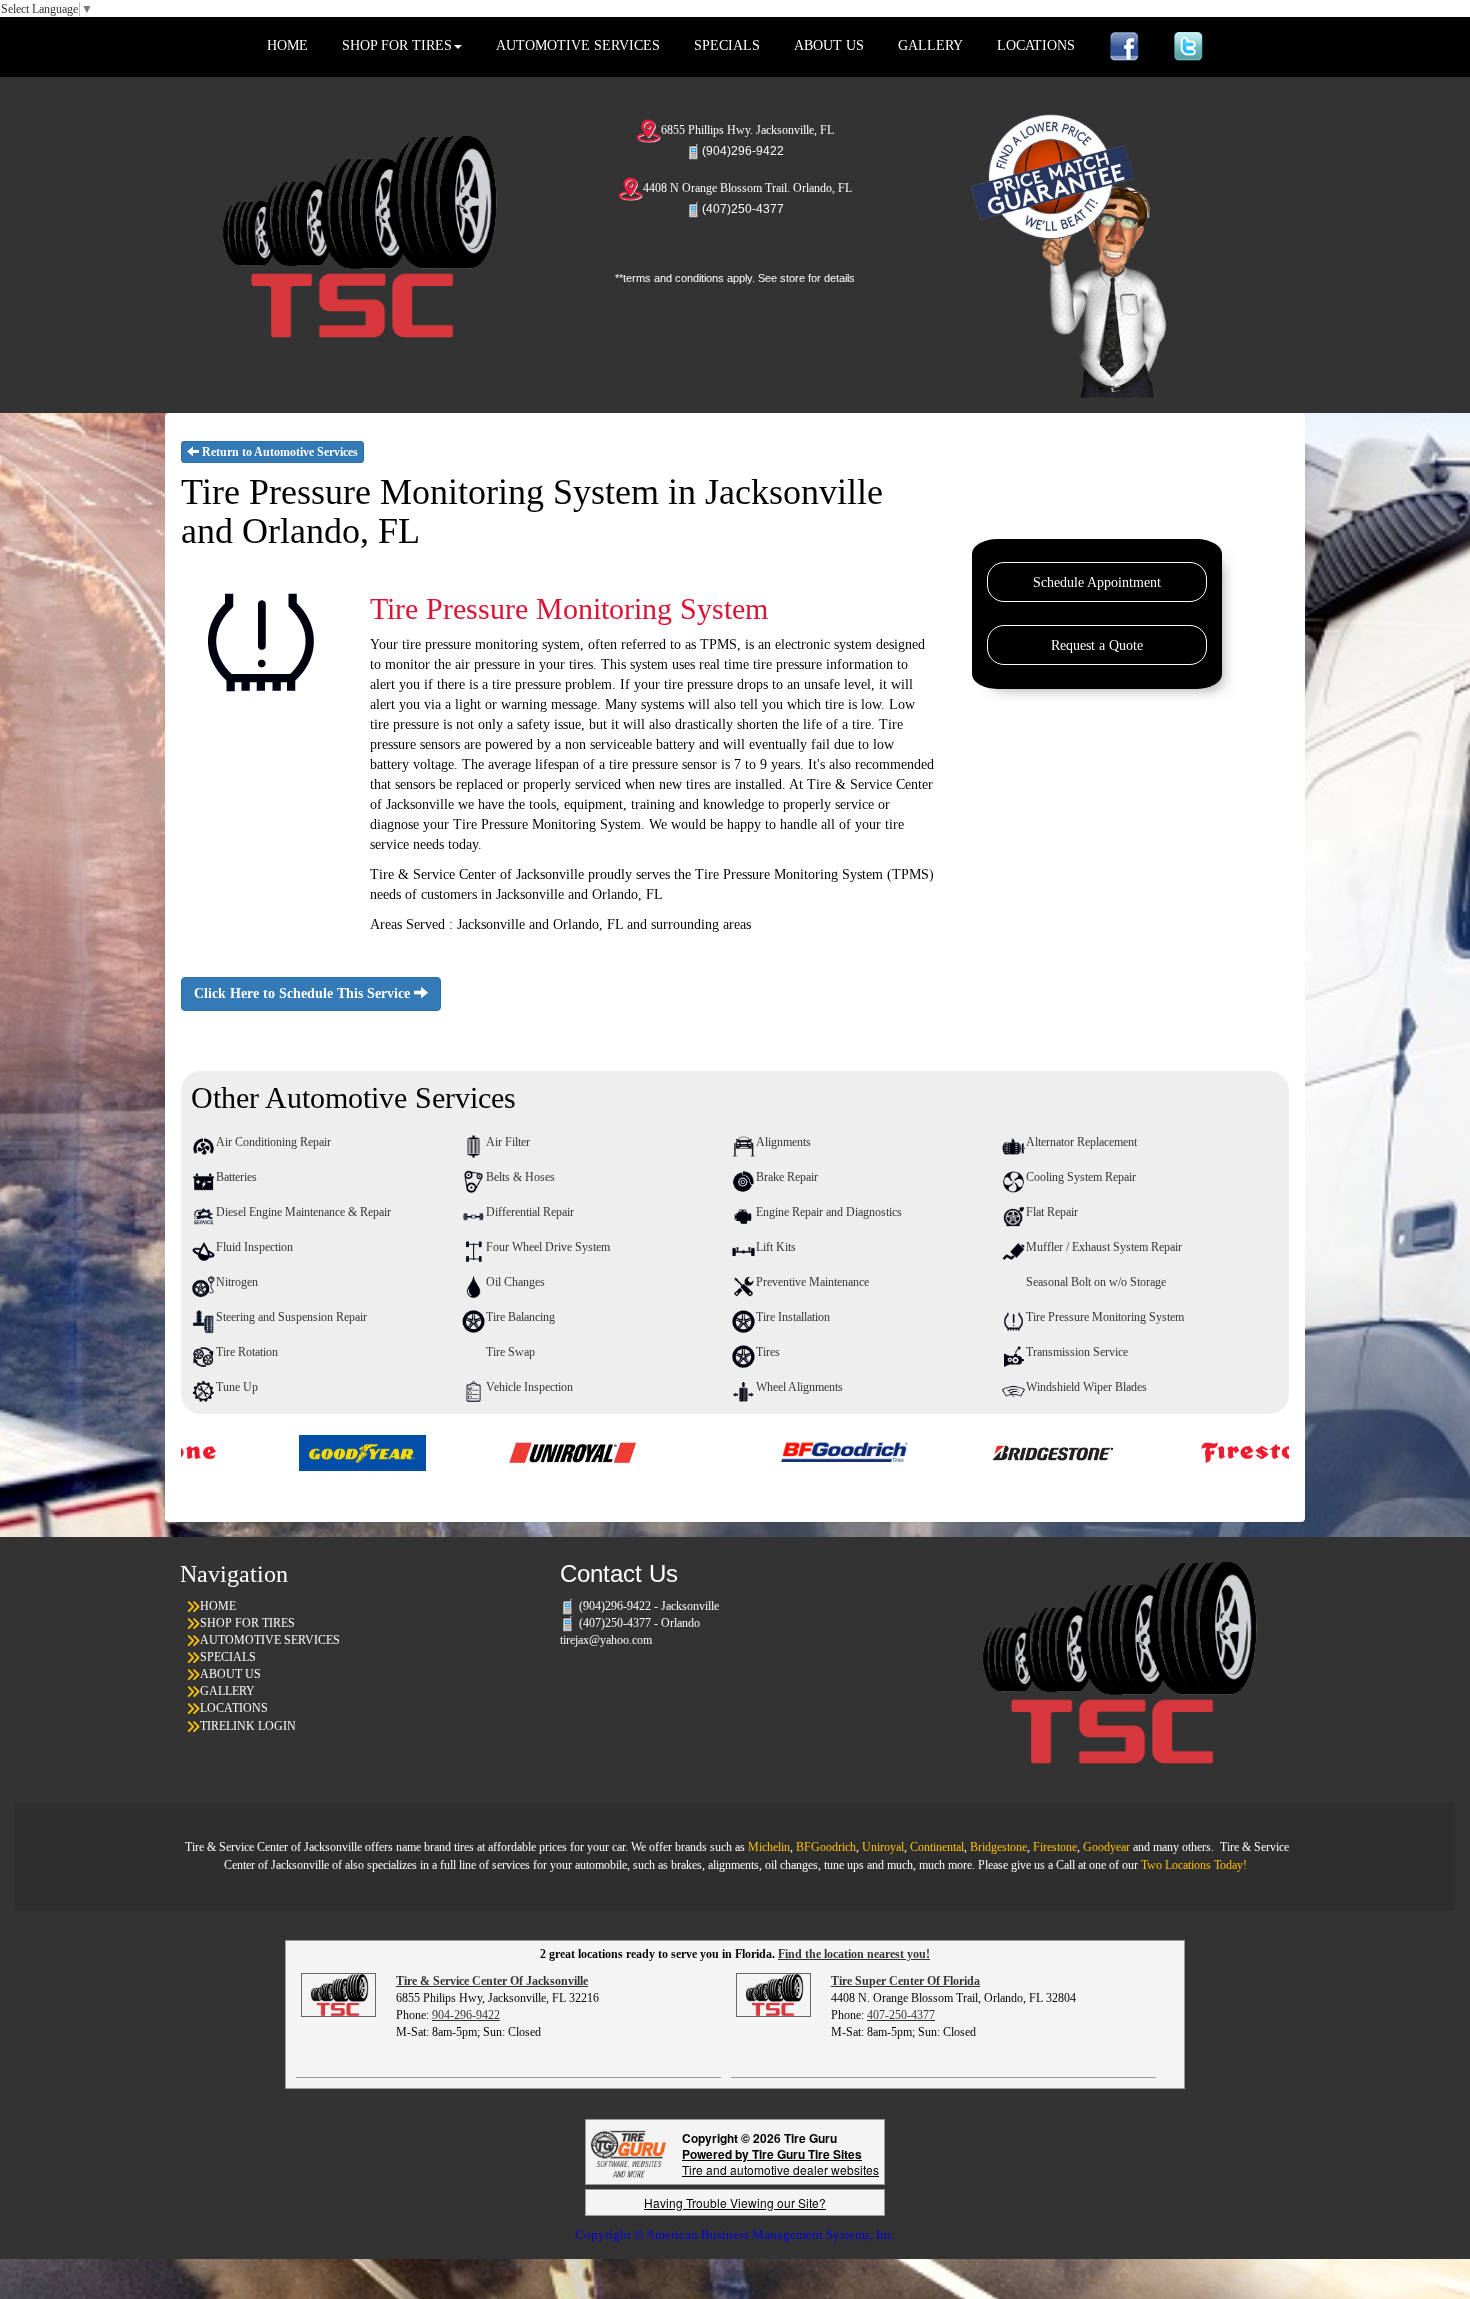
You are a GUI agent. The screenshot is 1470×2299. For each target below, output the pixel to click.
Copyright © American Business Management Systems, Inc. (735, 2234)
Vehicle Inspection (529, 1387)
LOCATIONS (1036, 45)
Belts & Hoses (520, 1177)
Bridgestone (998, 1847)
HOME (287, 45)
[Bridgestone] (988, 1452)
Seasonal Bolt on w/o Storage (1096, 1282)
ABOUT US (829, 45)
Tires (768, 1352)
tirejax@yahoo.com (606, 1640)
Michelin (769, 1847)
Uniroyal (883, 1847)
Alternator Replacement (1081, 1142)
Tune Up (237, 1387)
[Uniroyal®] (506, 1452)
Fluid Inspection (254, 1247)
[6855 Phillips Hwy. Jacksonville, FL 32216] (630, 188)
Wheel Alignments (799, 1387)
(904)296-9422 (743, 151)
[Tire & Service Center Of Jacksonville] (338, 1994)
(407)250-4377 (743, 209)
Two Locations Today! (1194, 1865)
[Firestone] (1198, 1452)
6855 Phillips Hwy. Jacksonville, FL (747, 130)
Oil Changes (515, 1282)
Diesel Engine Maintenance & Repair (303, 1212)
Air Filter (508, 1142)
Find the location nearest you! (854, 1954)
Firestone (1055, 1847)
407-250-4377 (901, 2015)
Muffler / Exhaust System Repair (1104, 1247)
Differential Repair (530, 1212)
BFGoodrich (826, 1847)
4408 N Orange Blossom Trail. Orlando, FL (747, 188)
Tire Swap (510, 1352)
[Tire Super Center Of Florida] (773, 1994)
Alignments (783, 1142)
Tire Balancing (520, 1317)
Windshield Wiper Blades (1086, 1387)
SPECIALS (727, 45)
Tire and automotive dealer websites (780, 2161)
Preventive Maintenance (812, 1282)
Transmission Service (1077, 1352)
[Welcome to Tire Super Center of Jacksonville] (355, 235)
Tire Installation (793, 1317)
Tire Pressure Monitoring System (1105, 1317)
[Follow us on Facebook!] (1124, 47)
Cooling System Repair (1081, 1177)
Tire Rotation (247, 1352)
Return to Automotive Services (278, 452)
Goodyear (1108, 1847)
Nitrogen (237, 1282)
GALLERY (930, 45)
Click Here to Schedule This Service (304, 993)
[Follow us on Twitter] (1188, 47)
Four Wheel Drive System (548, 1247)
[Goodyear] (296, 1452)
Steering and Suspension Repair (291, 1317)
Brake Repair (787, 1177)
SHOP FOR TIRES (397, 45)
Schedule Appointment (1097, 582)
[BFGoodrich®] (778, 1452)
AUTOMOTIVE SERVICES (578, 45)
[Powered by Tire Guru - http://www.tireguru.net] (628, 2152)
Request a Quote (1097, 645)
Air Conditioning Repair (273, 1142)
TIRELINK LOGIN (248, 1726)
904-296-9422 (466, 2015)
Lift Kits (776, 1247)
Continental (937, 1847)
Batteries (236, 1177)
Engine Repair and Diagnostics (829, 1212)
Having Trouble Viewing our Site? (735, 2202)
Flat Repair (1052, 1212)
